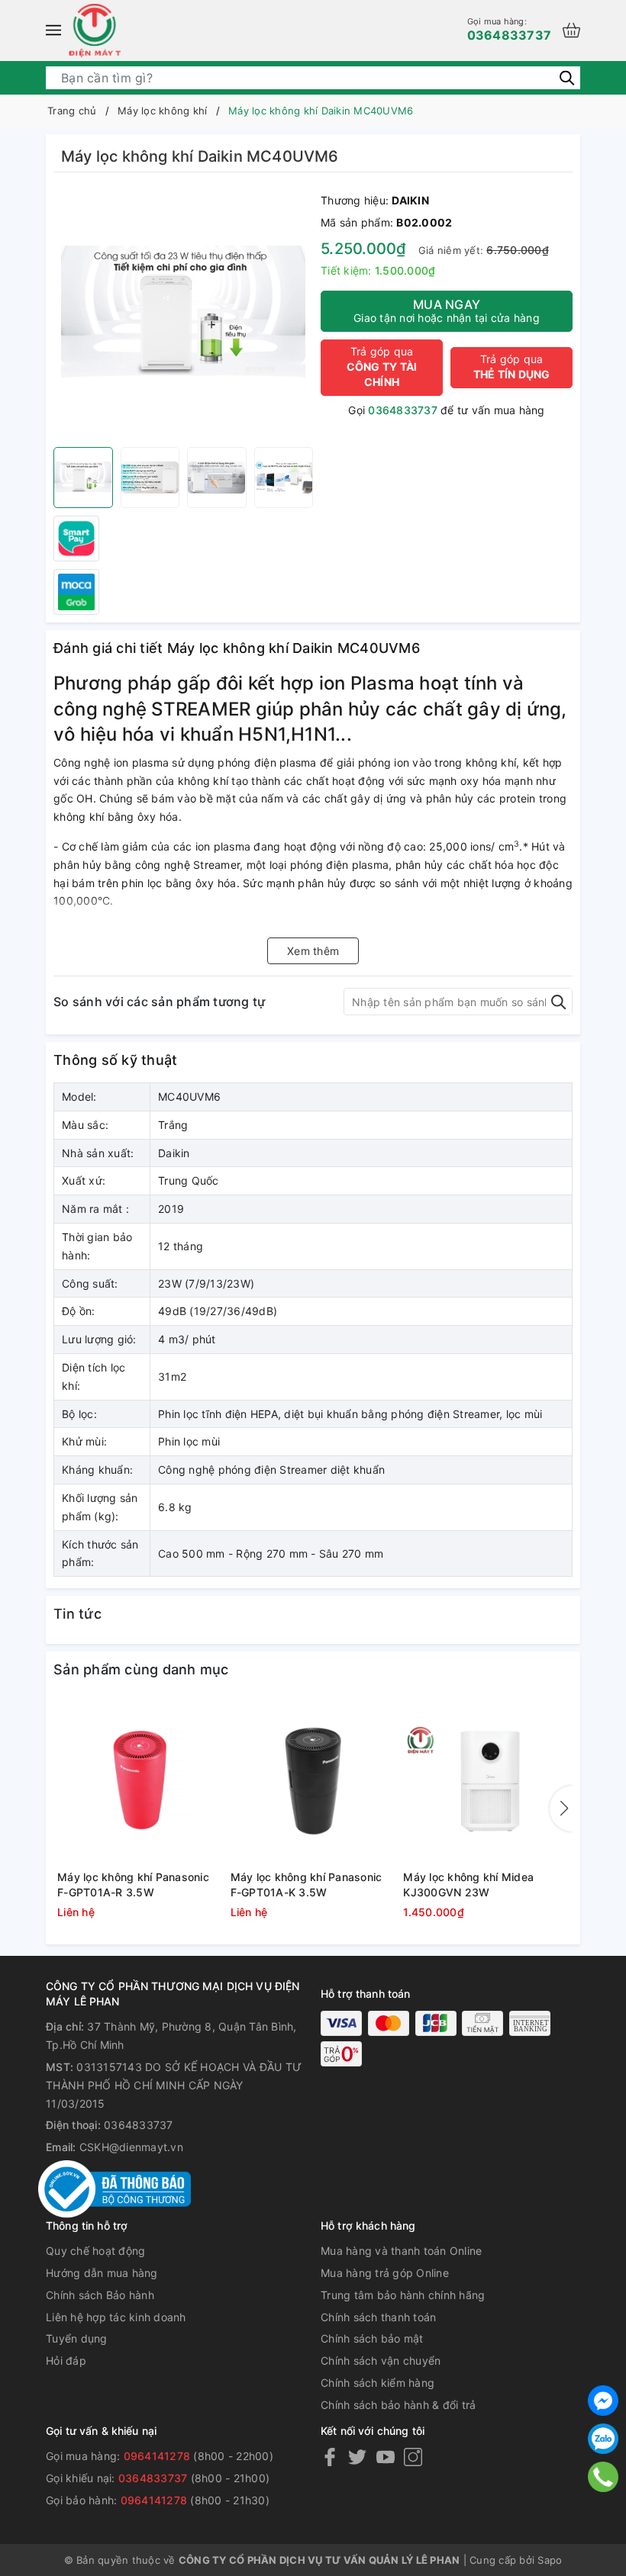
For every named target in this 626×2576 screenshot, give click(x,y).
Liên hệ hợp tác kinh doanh (116, 2317)
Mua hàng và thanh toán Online (401, 2251)
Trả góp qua (382, 367)
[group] (183, 314)
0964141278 (157, 2456)
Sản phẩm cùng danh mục (141, 1669)
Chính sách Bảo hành (100, 2295)
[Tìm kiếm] (567, 77)
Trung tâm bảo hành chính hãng (403, 2295)
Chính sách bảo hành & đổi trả (398, 2405)
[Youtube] (386, 2457)
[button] (561, 1809)
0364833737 (510, 29)
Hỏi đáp (66, 2361)
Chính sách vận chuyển (381, 2361)
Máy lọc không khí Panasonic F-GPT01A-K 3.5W (307, 1885)
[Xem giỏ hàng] (571, 30)
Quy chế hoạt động (95, 2251)
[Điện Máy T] (95, 31)
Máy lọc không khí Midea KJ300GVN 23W (468, 1885)
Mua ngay (447, 310)
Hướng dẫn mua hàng (102, 2273)
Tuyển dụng (77, 2338)
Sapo (550, 2560)
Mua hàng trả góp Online (385, 2273)
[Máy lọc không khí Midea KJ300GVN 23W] (486, 1781)
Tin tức (77, 1614)
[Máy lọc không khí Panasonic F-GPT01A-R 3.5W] (140, 1781)
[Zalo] (603, 2439)
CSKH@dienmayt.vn (131, 2147)
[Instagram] (413, 2457)
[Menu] (53, 31)
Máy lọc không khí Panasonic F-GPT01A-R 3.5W (133, 1885)
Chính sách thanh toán (378, 2317)
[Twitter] (357, 2457)
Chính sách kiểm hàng (378, 2383)
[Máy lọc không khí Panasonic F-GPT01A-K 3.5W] (313, 1781)
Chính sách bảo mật (372, 2338)
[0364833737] (603, 2476)
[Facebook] (330, 2457)
